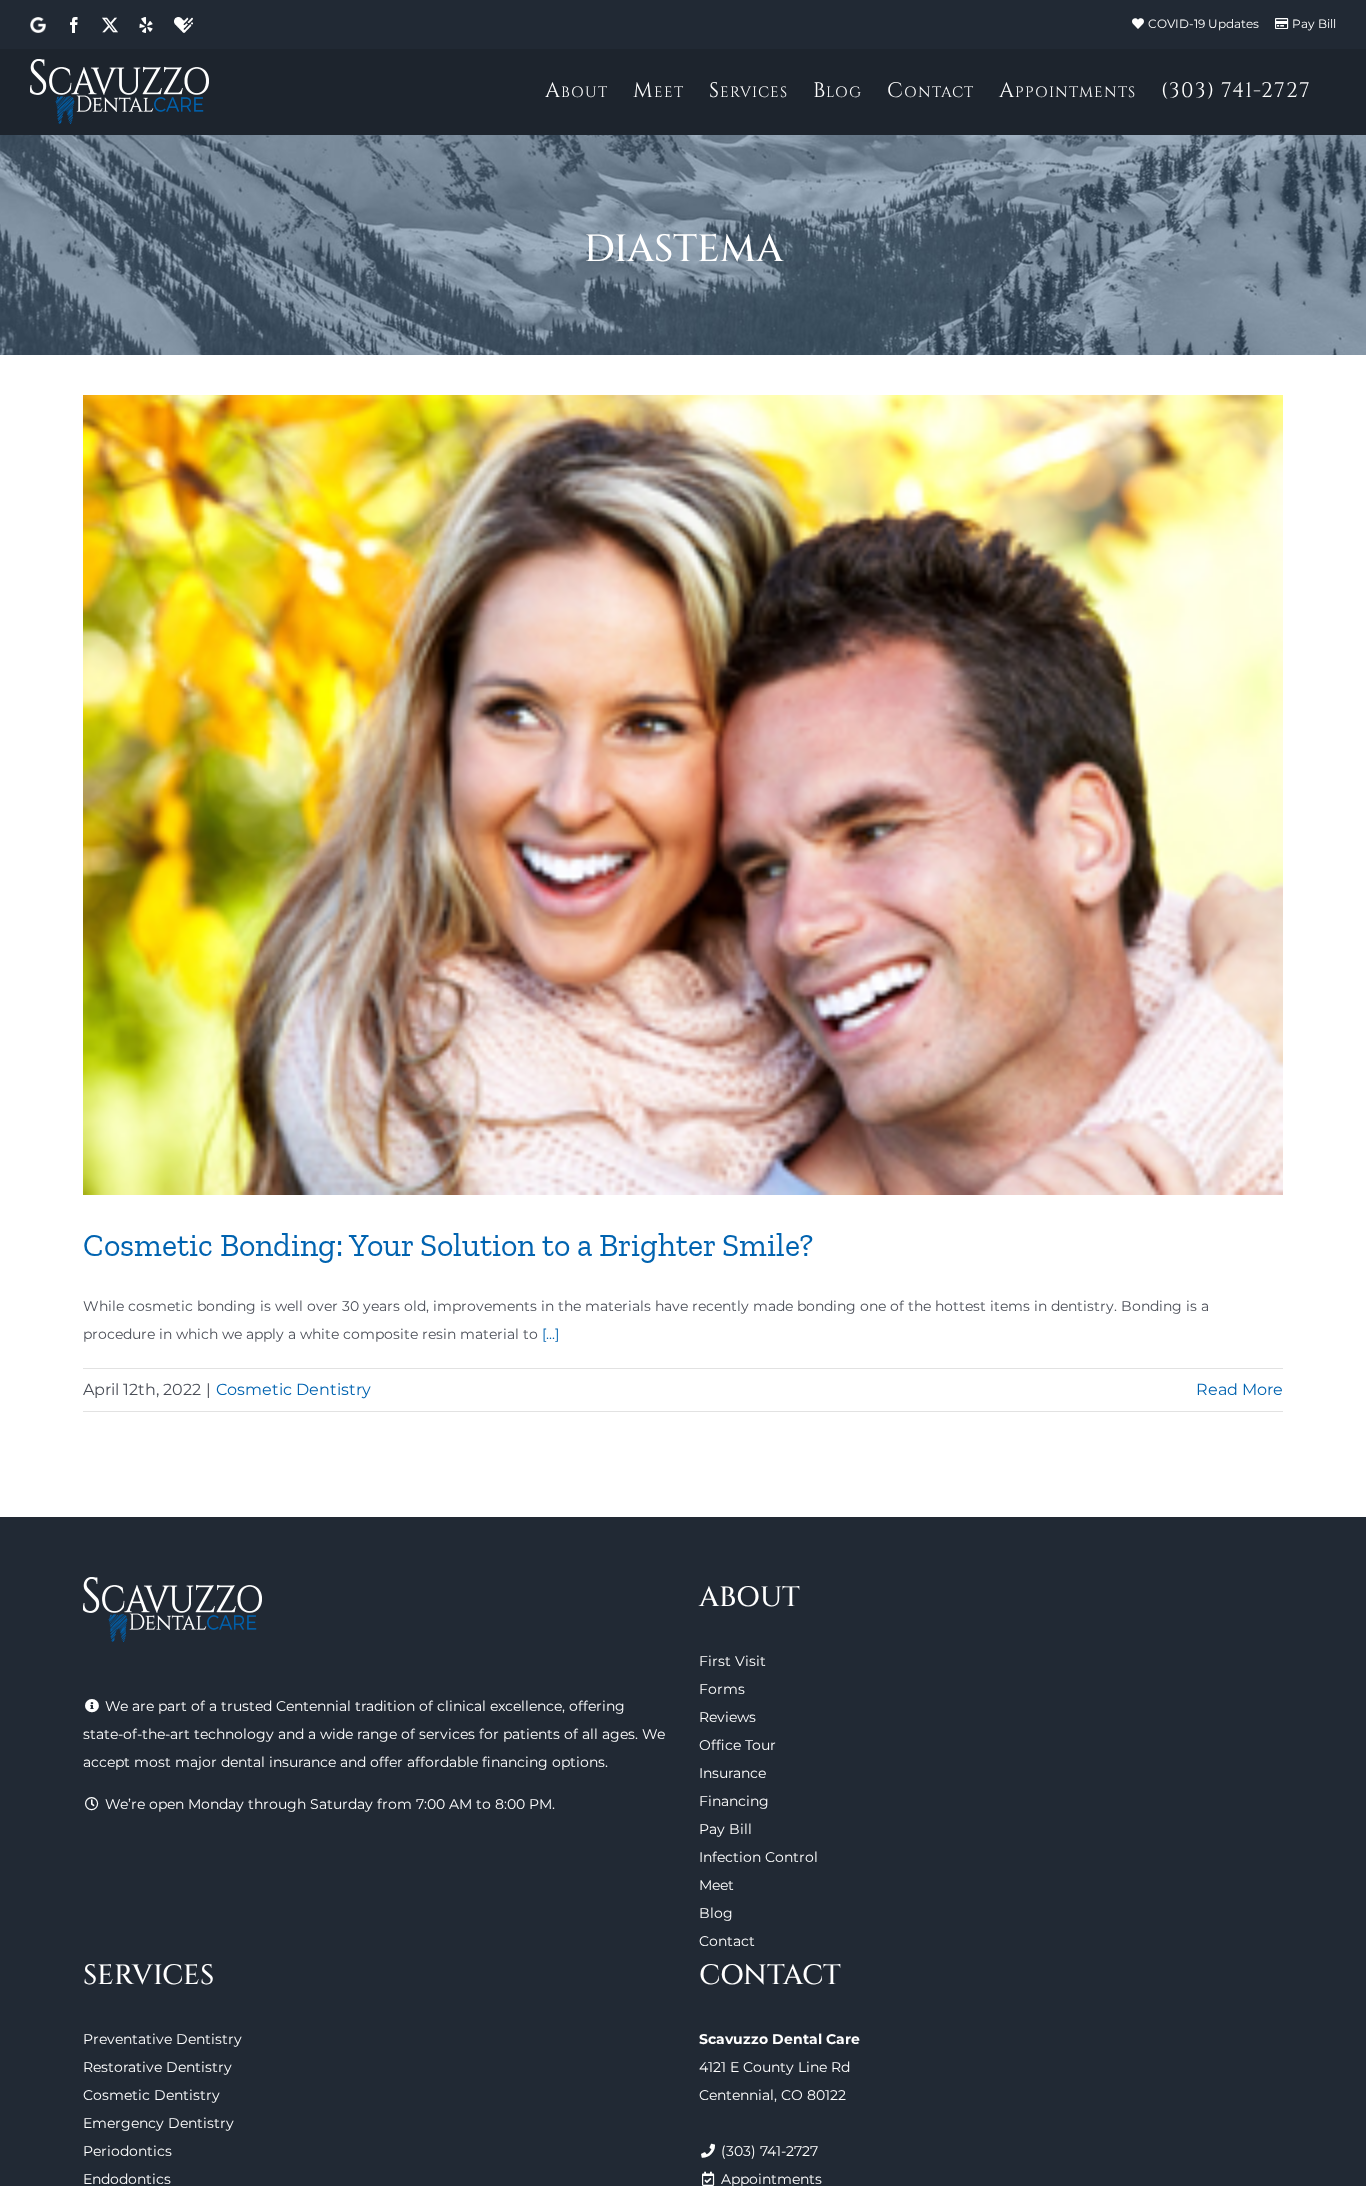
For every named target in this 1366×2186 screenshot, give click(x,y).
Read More (1239, 1389)
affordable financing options (506, 1762)
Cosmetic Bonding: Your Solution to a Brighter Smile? (448, 1245)
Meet (716, 1885)
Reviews (727, 1717)
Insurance (732, 1773)
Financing (734, 1801)
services (447, 1734)
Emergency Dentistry (158, 2123)
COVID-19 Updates (1203, 23)
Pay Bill (1314, 23)
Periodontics (127, 2151)
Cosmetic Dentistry (293, 1389)
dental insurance (278, 1762)
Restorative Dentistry (157, 2067)
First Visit (732, 1661)
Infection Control (758, 1857)
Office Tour (737, 1745)
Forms (722, 1689)
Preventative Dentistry (162, 2039)
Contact (727, 1941)
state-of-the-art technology (178, 1734)
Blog (716, 1913)
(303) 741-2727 (769, 2151)
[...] (550, 1334)
